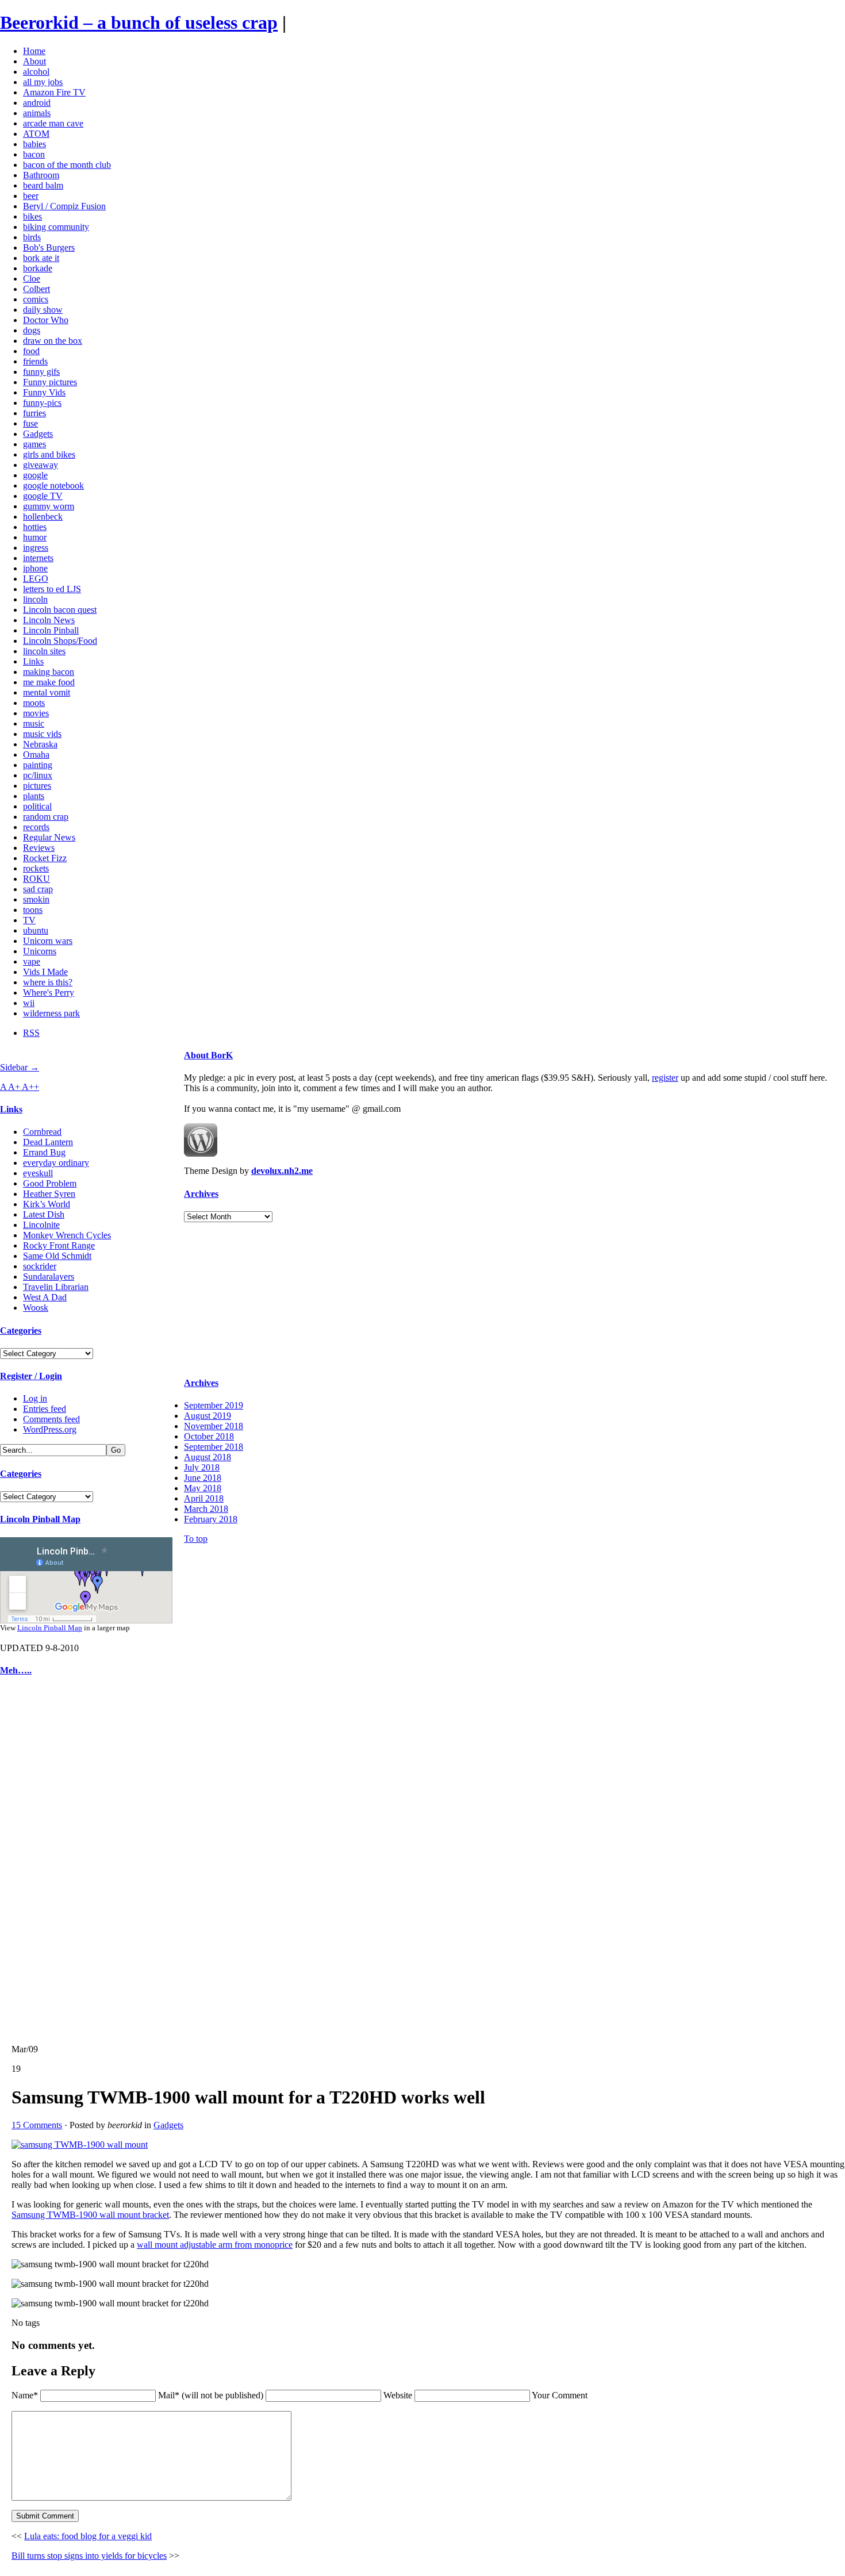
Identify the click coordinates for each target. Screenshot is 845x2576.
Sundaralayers (49, 1277)
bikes (32, 216)
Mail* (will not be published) (212, 2395)
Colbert (37, 289)
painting (38, 765)
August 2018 (208, 1457)
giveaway (41, 465)
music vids (42, 734)
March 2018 (206, 1509)
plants (34, 796)
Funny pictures (50, 382)
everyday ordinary (56, 1163)
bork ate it (41, 258)
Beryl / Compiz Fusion (64, 206)
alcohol (36, 72)
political (37, 806)
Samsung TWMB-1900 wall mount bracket (90, 2215)
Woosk (36, 1308)
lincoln (35, 599)
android (37, 103)
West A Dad (45, 1297)
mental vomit (47, 692)
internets (38, 558)
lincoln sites (44, 651)
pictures (37, 786)
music (34, 723)
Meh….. (16, 1670)
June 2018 (203, 1478)
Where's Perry (49, 993)
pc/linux (38, 775)
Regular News (49, 837)
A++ (30, 1087)
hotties (35, 527)
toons (33, 910)
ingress (36, 548)
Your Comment (560, 2395)
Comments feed (51, 1419)
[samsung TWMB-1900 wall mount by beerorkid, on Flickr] (80, 2145)
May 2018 (203, 1488)
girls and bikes (49, 454)
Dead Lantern (48, 1142)
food (31, 351)
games (34, 444)
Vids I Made (45, 972)
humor (35, 537)
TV (29, 920)
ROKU (37, 879)
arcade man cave (53, 123)
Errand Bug (44, 1152)
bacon (34, 154)
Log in (35, 1398)
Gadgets (38, 434)
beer (31, 196)
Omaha (36, 755)
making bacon (49, 672)
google (35, 475)
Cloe (32, 279)
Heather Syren (49, 1194)
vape (32, 961)
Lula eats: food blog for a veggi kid (88, 2536)
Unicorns (40, 951)
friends (35, 361)
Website (398, 2395)
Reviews (39, 848)
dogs (32, 330)
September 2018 (214, 1447)
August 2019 (208, 1416)
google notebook (53, 485)
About (34, 61)
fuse (30, 423)
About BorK (208, 1055)
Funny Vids (44, 392)
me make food (49, 682)
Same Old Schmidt (57, 1256)
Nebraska (40, 744)
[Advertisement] (34, 1860)
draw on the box (53, 341)
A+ (15, 1087)
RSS (31, 1033)
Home (34, 51)
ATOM (36, 134)
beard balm (43, 185)
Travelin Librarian (56, 1287)
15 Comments (37, 2125)
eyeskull (38, 1173)
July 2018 (202, 1467)
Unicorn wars (48, 941)
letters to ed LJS (52, 589)
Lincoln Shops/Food (60, 641)
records (36, 827)
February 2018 (211, 1519)
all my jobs (43, 82)
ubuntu (36, 930)
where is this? (48, 982)
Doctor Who (46, 320)
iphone (35, 568)
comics (36, 299)
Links (33, 661)
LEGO (36, 579)
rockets (36, 868)
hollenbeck (43, 517)
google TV (43, 496)
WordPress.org (50, 1429)
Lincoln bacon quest (60, 610)
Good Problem (50, 1183)
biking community (56, 227)
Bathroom (41, 175)
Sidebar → (20, 1067)
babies (34, 144)
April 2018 (204, 1498)
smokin (36, 899)
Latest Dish (44, 1214)
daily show (43, 310)
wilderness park (51, 1013)
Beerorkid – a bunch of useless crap (139, 22)
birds (32, 237)
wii (29, 1003)
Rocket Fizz (45, 858)
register (665, 1078)
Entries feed (45, 1409)
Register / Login (31, 1376)
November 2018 (214, 1426)
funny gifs (41, 372)
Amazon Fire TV (54, 92)
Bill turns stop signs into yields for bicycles (89, 2556)
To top (196, 1539)
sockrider (40, 1266)
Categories (21, 1331)
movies (36, 713)
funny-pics (42, 403)
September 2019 (214, 1405)
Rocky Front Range (59, 1245)
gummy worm (49, 506)
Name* (25, 2395)
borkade (38, 268)
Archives (201, 1194)
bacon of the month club (67, 165)
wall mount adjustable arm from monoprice (215, 2245)
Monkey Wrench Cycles (67, 1235)
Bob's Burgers (49, 247)
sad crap (38, 889)
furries (34, 413)
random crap (46, 817)
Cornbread (42, 1132)
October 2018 (209, 1436)
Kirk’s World (47, 1204)
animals (37, 113)
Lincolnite (41, 1225)
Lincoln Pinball (51, 630)
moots (34, 703)
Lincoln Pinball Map (40, 1519)
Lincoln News (49, 620)
